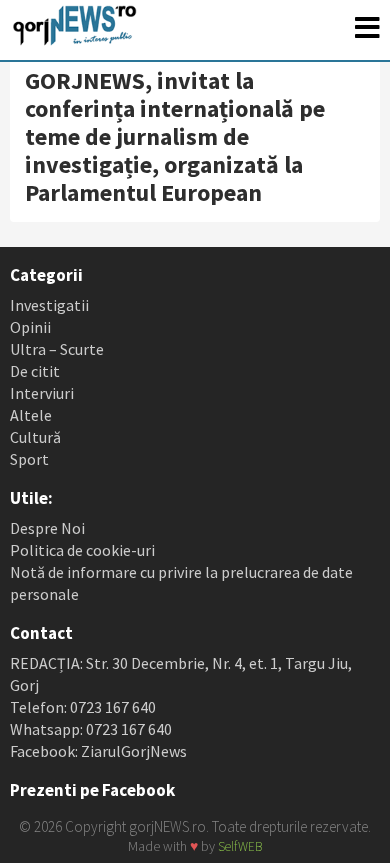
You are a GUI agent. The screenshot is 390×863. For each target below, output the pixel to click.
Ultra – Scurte (57, 349)
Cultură (35, 437)
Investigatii (49, 305)
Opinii (30, 327)
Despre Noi (47, 528)
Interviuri (42, 393)
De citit (35, 371)
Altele (31, 415)
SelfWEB (240, 846)
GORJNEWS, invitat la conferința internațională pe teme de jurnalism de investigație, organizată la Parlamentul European (175, 136)
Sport (29, 459)
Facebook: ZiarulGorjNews (98, 751)
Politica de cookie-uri (82, 550)
